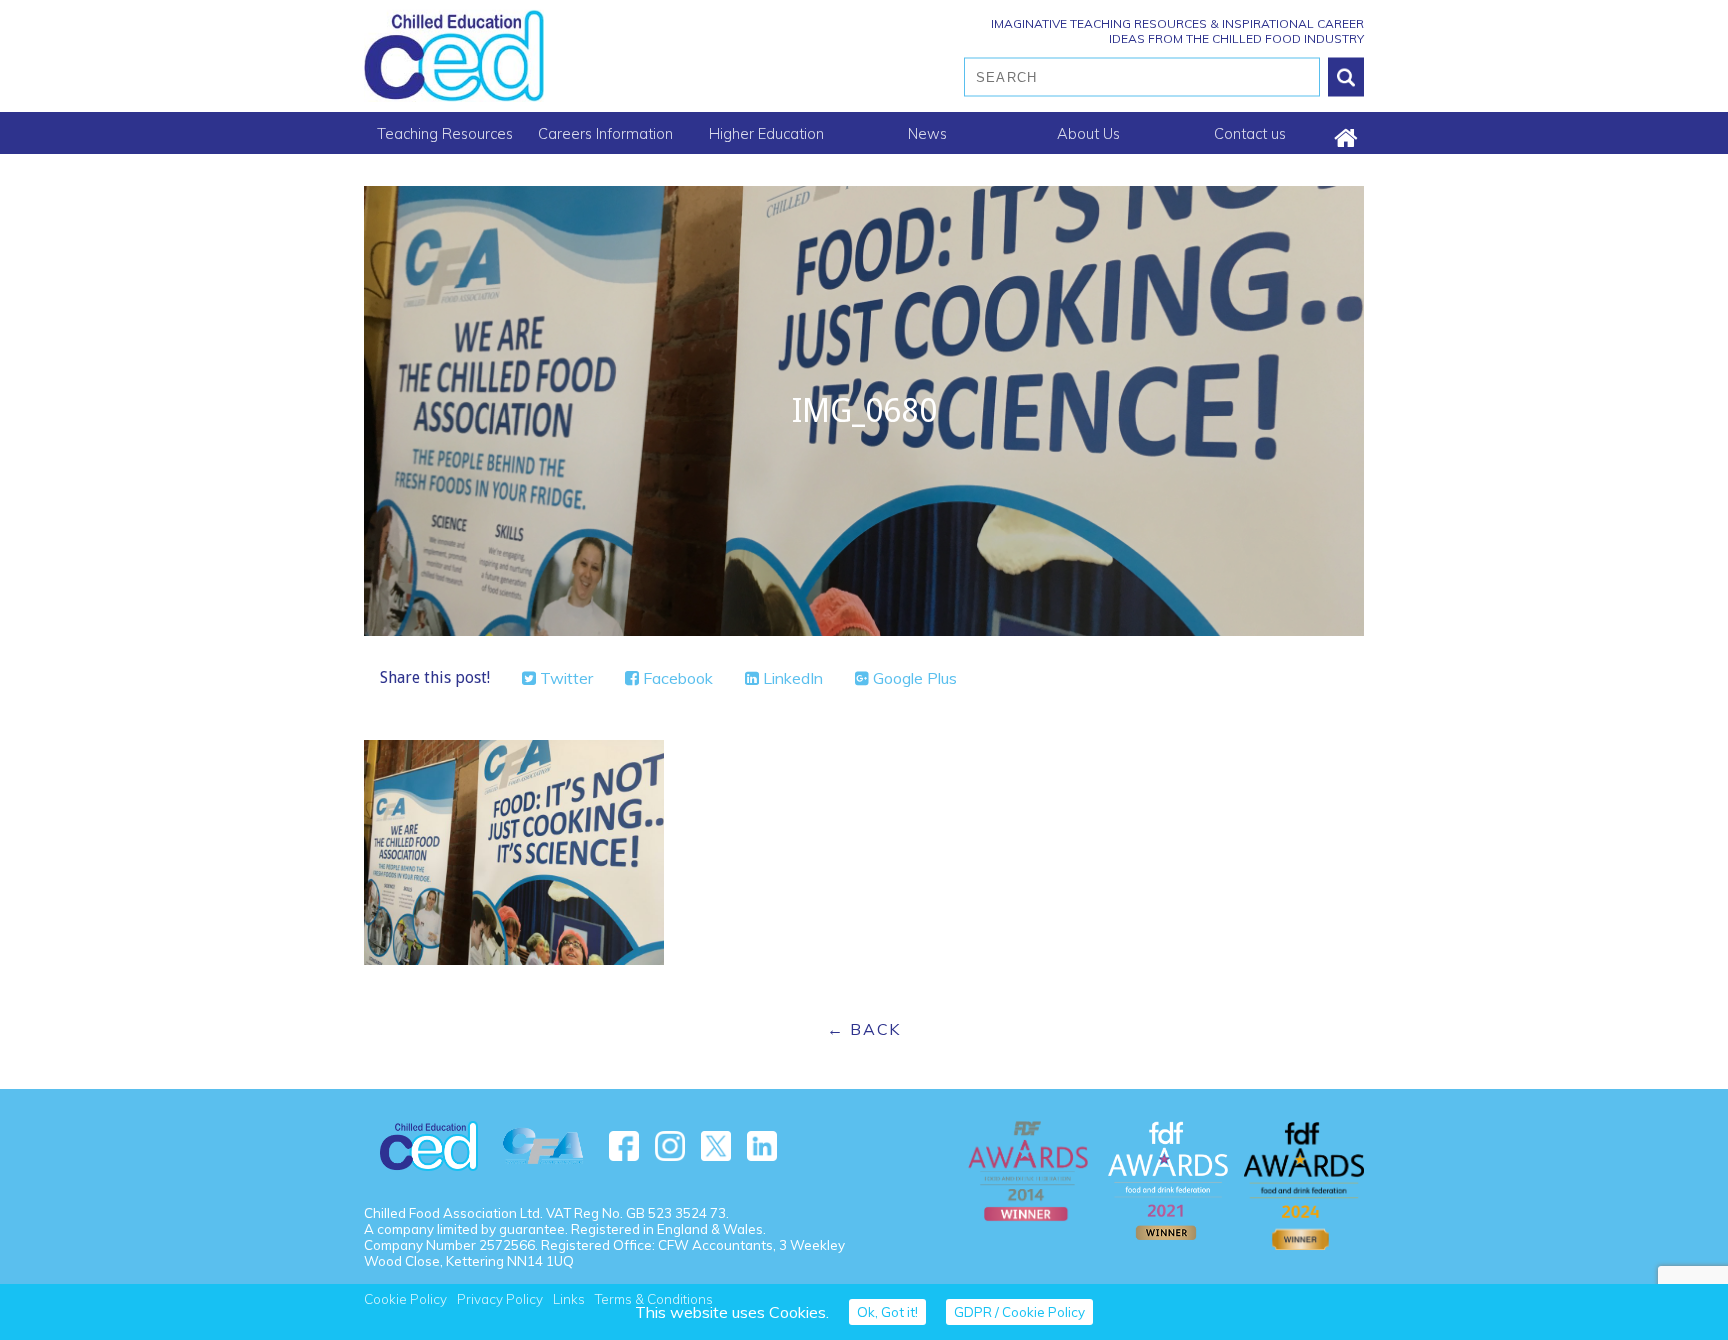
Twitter (564, 678)
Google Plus (913, 678)
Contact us (1250, 133)
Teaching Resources (445, 133)
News (927, 133)
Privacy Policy (500, 1299)
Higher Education (766, 133)
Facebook (676, 678)
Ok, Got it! (887, 1312)
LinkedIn (791, 678)
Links (569, 1299)
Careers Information (605, 133)
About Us (1088, 133)
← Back (864, 1029)
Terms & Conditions (654, 1299)
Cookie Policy (405, 1299)
